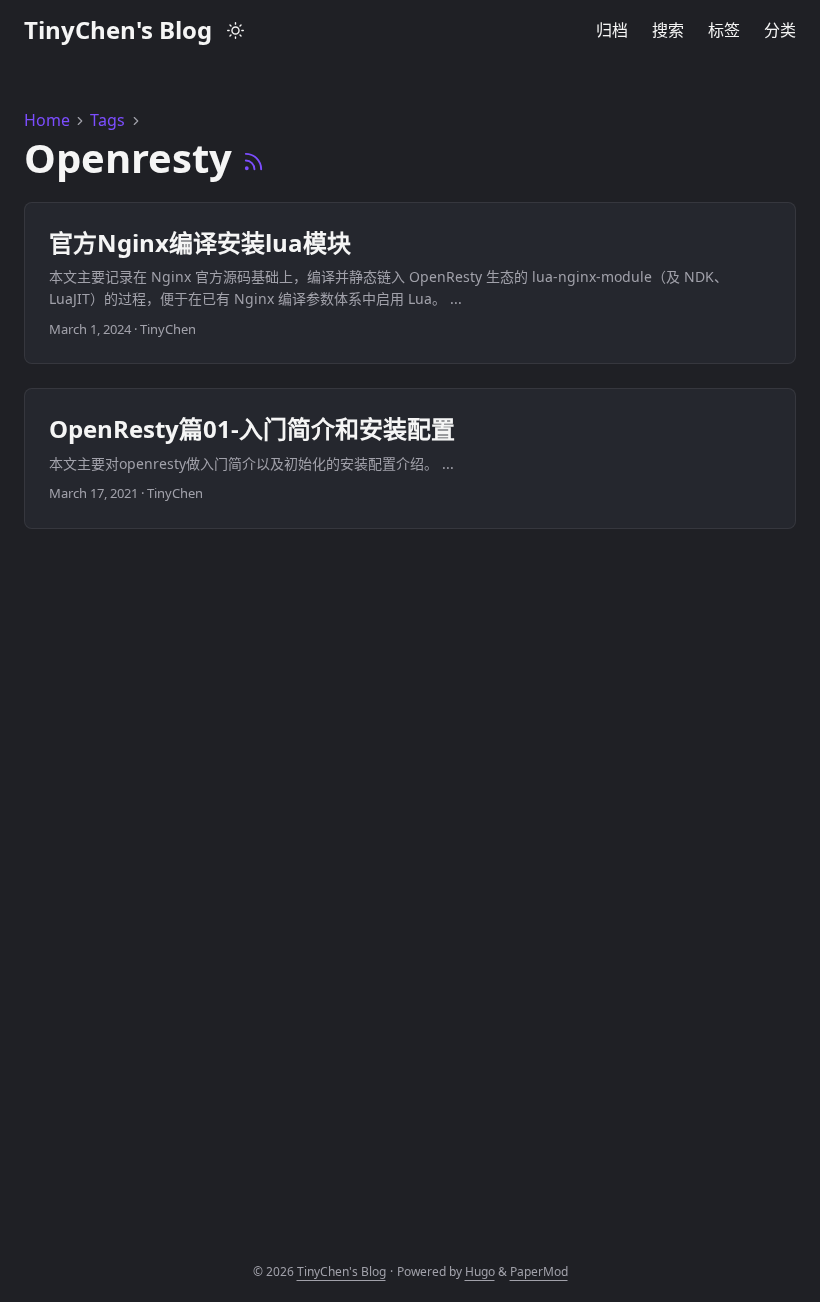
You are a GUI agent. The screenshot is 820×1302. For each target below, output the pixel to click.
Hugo (480, 1271)
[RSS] (253, 157)
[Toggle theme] (236, 30)
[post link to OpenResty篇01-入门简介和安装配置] (410, 458)
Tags (107, 120)
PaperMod (539, 1271)
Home (47, 120)
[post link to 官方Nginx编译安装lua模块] (410, 283)
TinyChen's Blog (118, 29)
